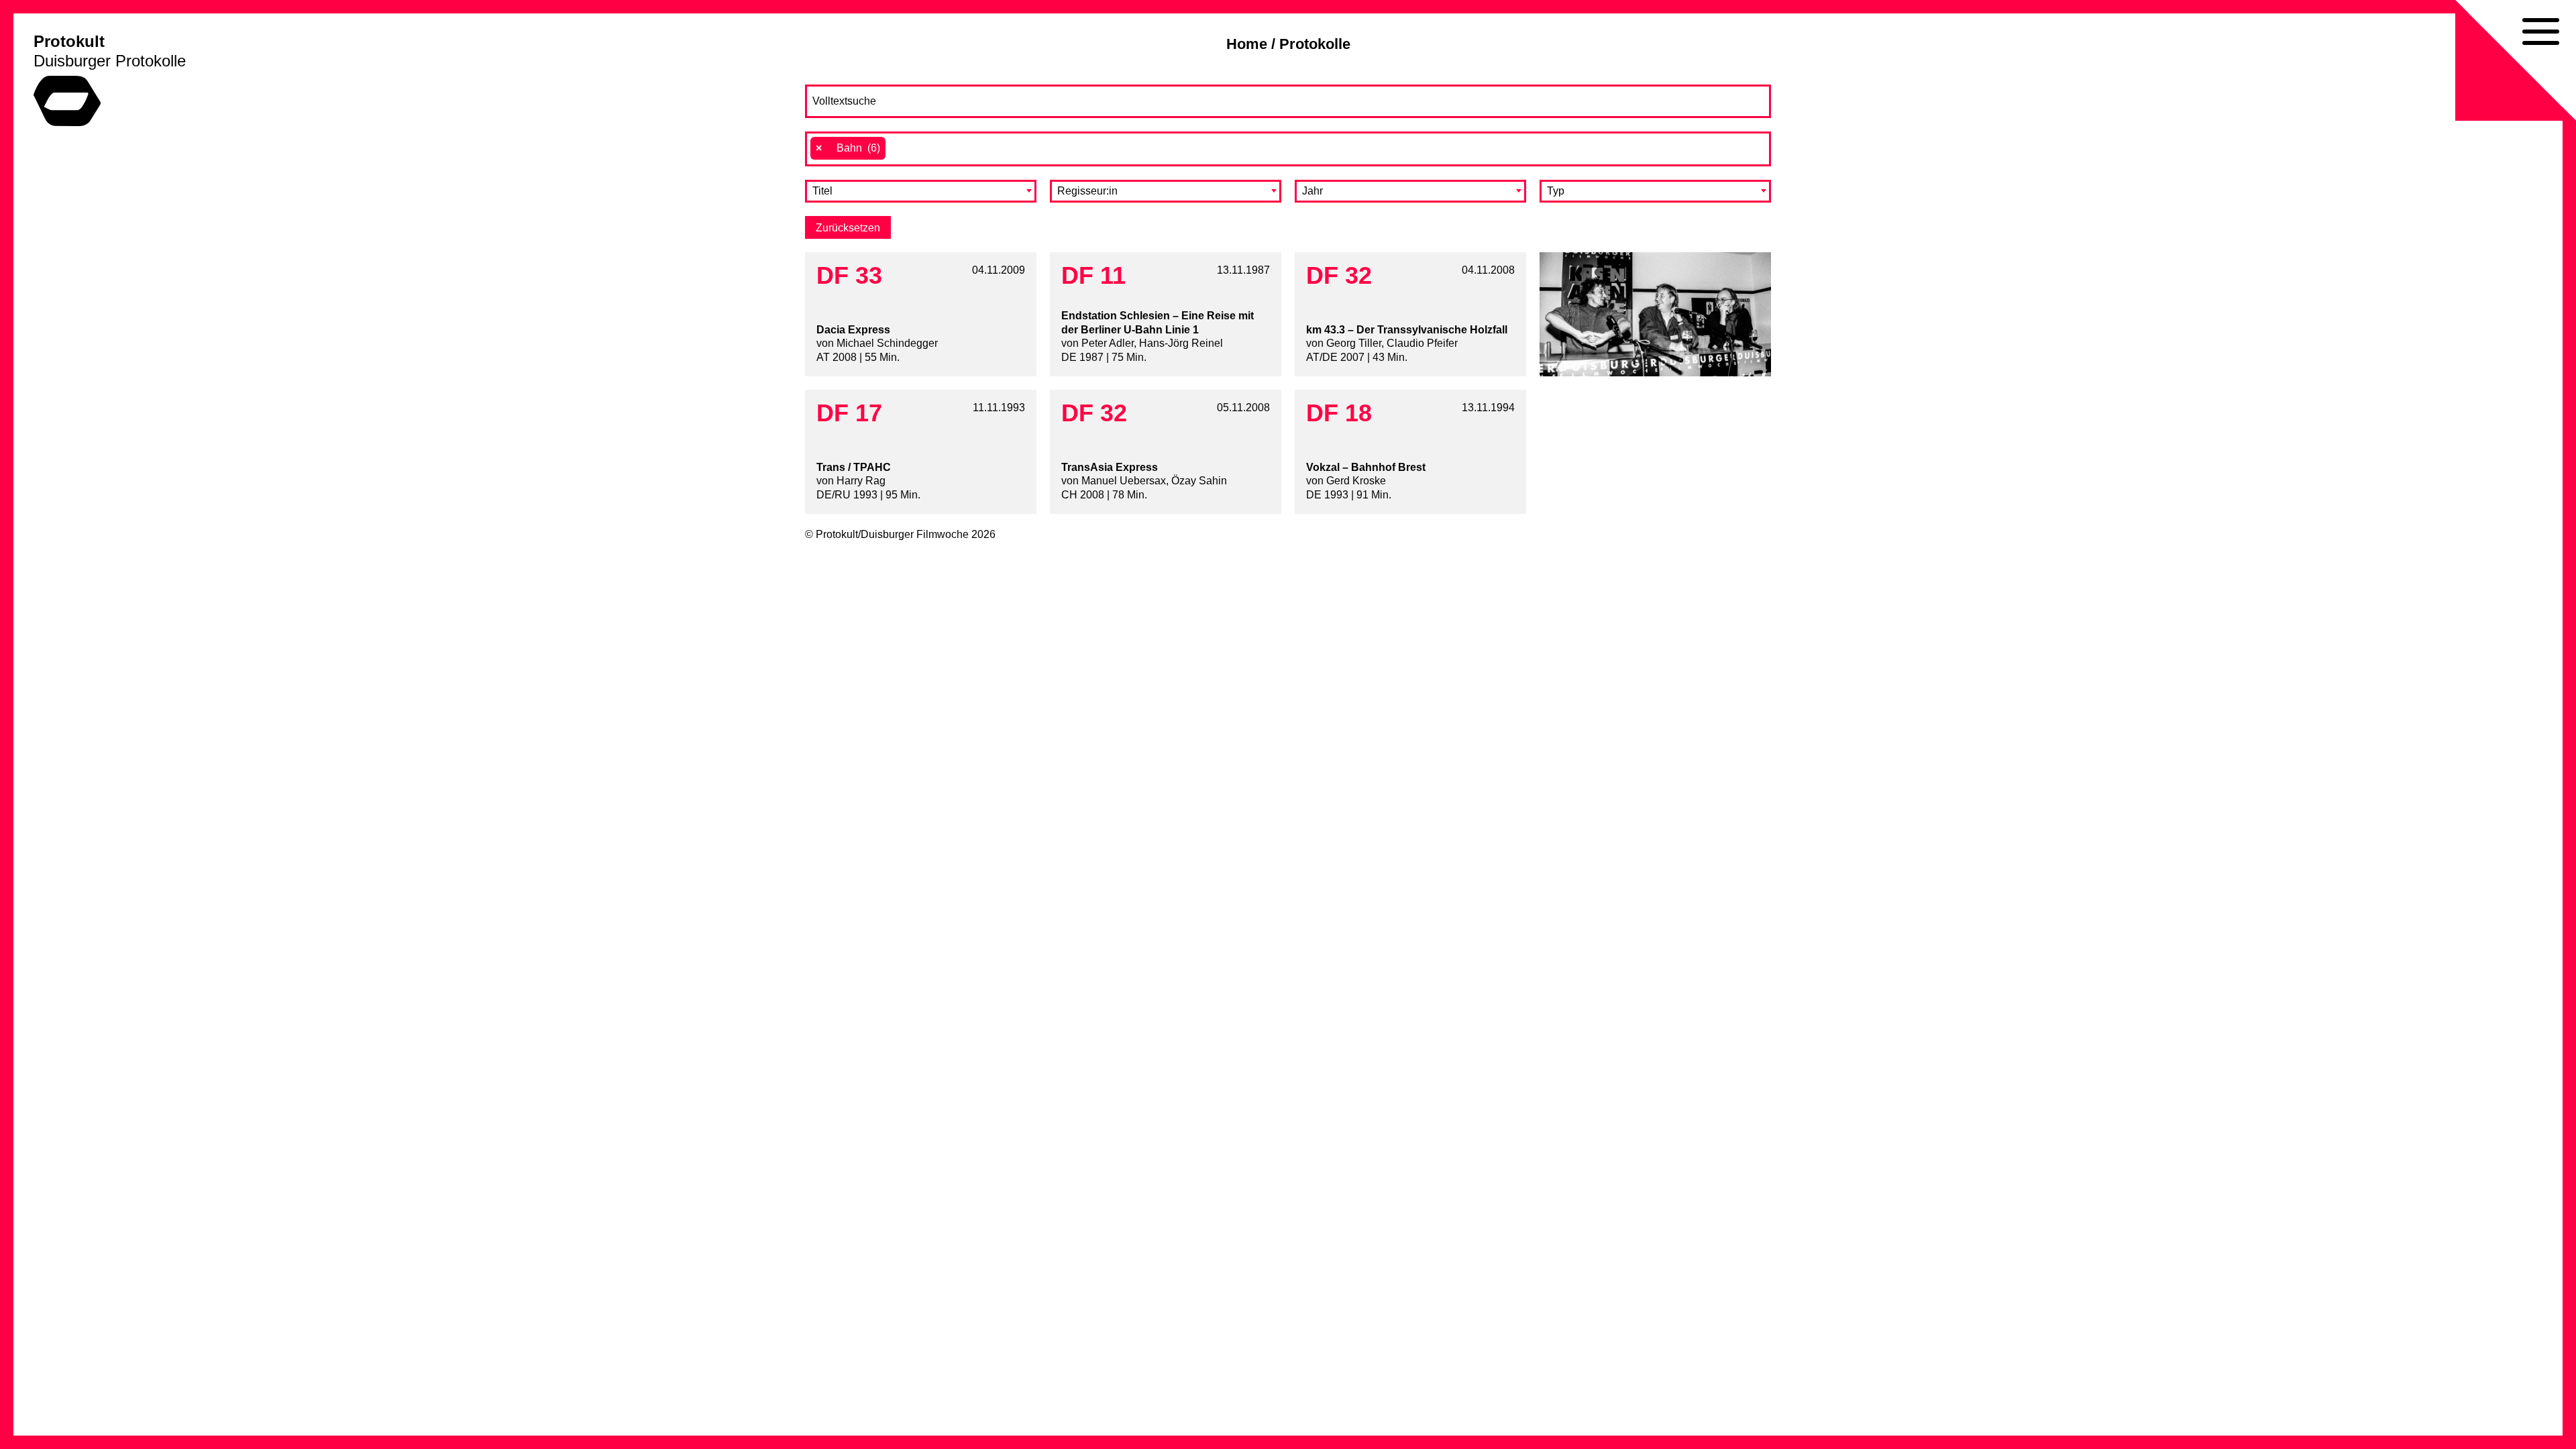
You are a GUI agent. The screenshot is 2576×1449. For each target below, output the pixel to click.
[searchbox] (896, 148)
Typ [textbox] (1556, 191)
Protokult (69, 41)
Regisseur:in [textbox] (1087, 191)
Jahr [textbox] (1312, 191)
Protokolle (1315, 44)
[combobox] (1288, 149)
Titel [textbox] (822, 191)
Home (1247, 44)
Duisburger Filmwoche (915, 534)
